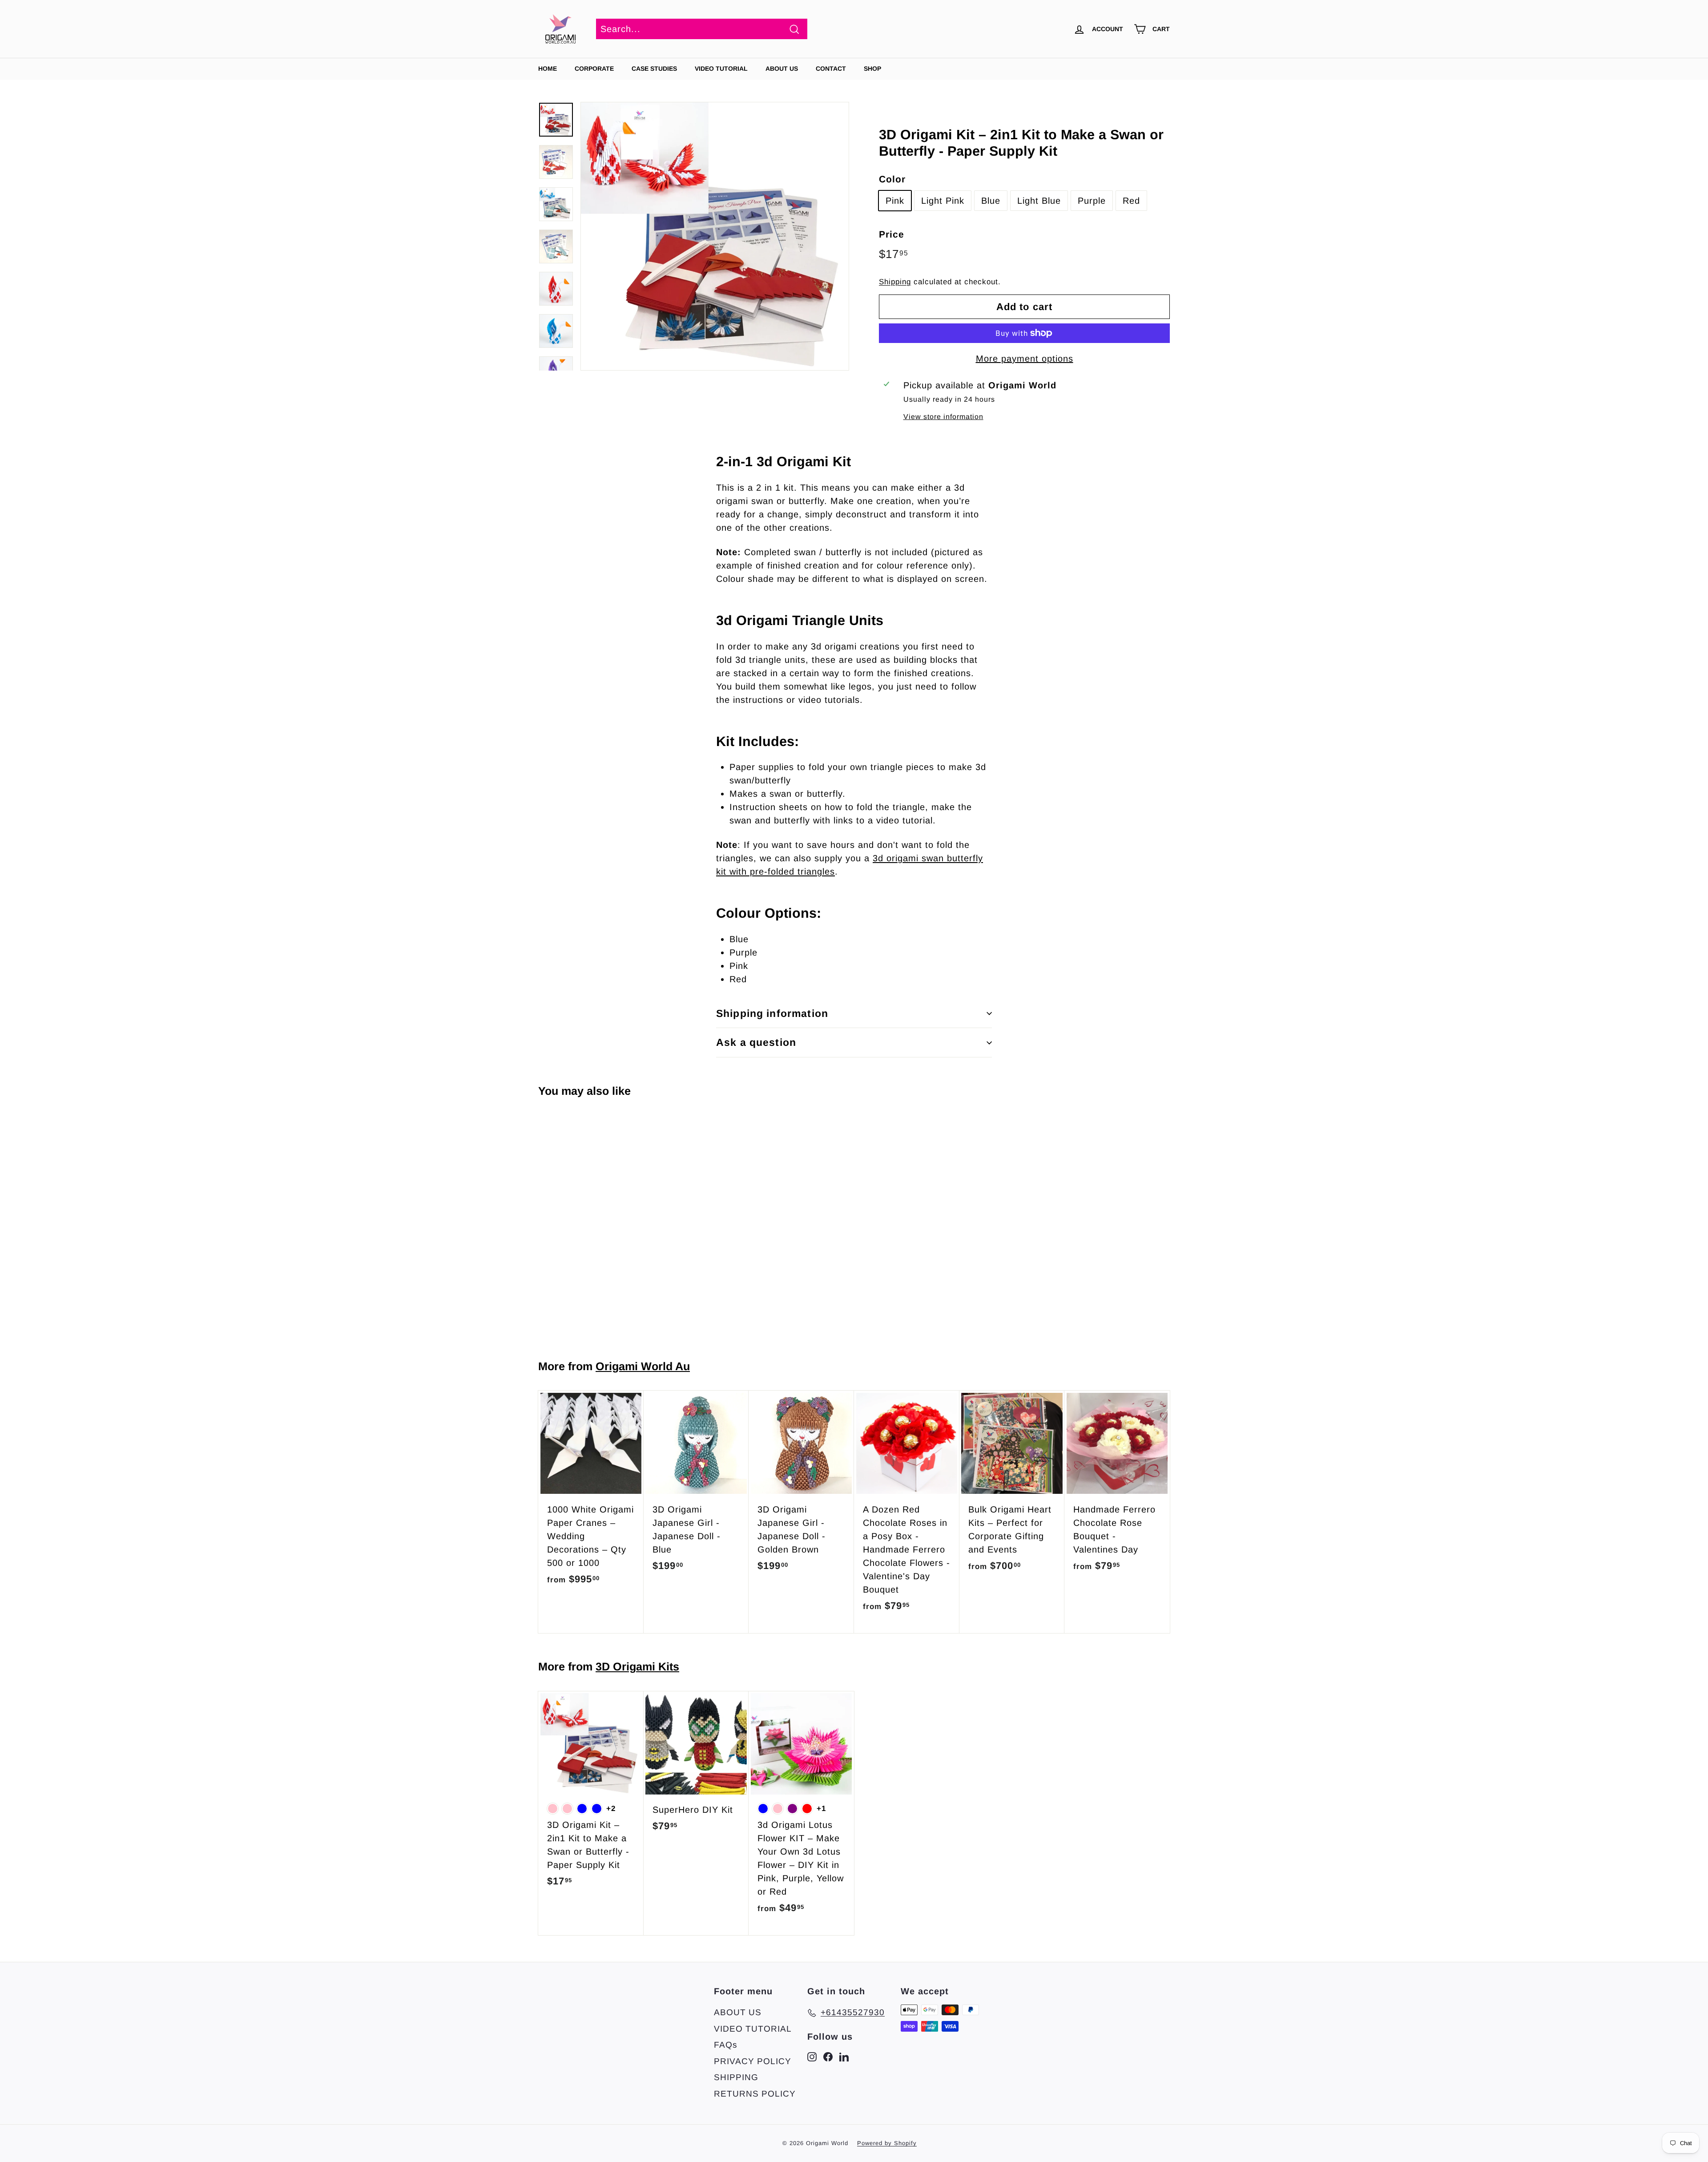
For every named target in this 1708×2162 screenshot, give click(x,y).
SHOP (872, 69)
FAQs (726, 2045)
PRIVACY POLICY (753, 2061)
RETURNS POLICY (755, 2094)
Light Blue (1039, 201)
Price (892, 234)
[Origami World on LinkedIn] (844, 2056)
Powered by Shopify (887, 2143)
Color (892, 179)
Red (1131, 201)
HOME (548, 69)
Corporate (594, 69)
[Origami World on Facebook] (828, 2056)
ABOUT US (782, 69)
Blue (991, 201)
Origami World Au (643, 1366)
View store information (943, 417)
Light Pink (943, 201)
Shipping (895, 282)
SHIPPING (736, 2077)
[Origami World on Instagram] (812, 2056)
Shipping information (772, 1013)
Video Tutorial (721, 69)
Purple (1092, 201)
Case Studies (654, 69)
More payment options (1025, 359)
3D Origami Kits (637, 1666)
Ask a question (756, 1042)
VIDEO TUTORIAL (753, 2029)
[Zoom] (715, 236)
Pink (895, 201)
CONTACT (831, 69)
